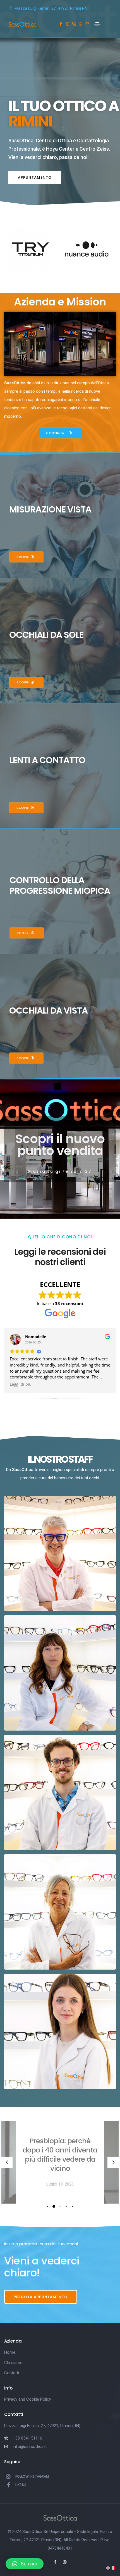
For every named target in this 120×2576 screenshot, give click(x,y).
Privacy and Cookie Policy (28, 2399)
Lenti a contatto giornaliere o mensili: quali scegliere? (60, 2155)
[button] (35, 178)
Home (10, 2352)
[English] (108, 2568)
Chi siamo (13, 2363)
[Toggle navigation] (97, 24)
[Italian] (113, 2568)
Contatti (12, 2373)
